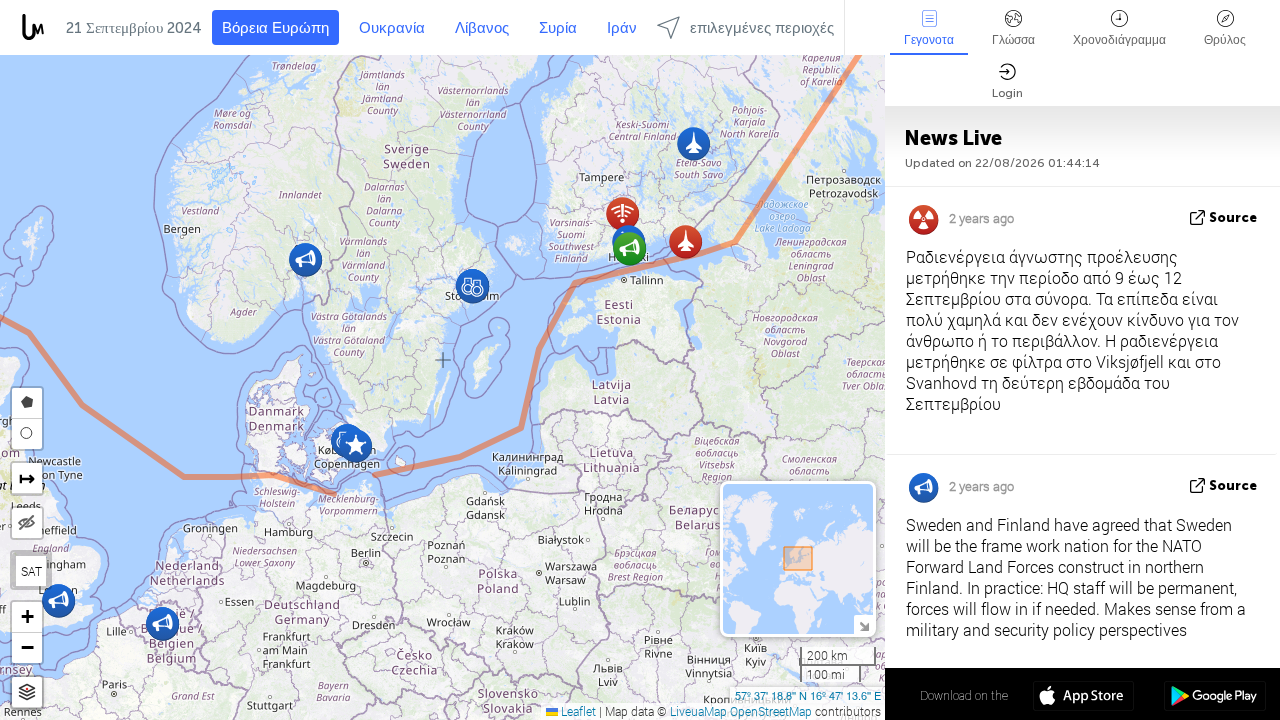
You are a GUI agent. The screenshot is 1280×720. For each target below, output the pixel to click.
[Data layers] (27, 692)
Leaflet (577, 711)
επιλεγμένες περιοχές (762, 28)
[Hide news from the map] (27, 523)
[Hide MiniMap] (863, 624)
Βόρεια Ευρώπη (275, 28)
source (1233, 217)
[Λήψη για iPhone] (1083, 698)
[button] (685, 241)
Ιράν (622, 28)
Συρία (558, 28)
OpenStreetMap (771, 711)
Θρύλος (1225, 40)
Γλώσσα (1013, 40)
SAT (31, 571)
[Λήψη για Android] (1214, 698)
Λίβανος (482, 28)
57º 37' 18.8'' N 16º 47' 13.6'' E (808, 695)
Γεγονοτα (929, 40)
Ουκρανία (392, 28)
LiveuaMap (698, 711)
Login (1007, 93)
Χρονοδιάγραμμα (1119, 40)
